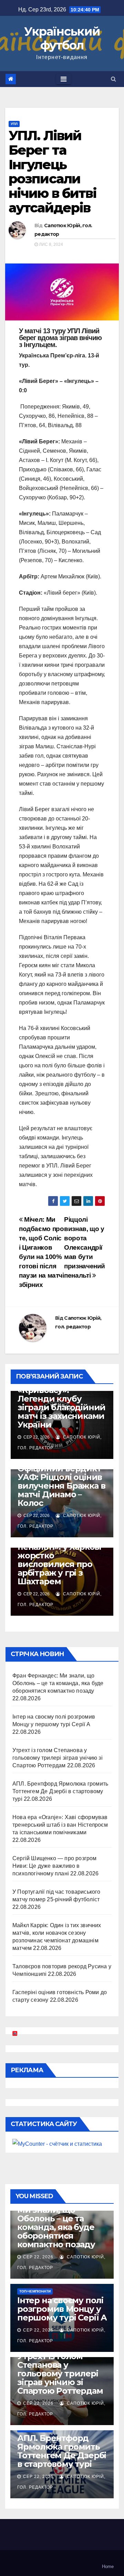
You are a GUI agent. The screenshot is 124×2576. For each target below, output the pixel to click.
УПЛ (14, 124)
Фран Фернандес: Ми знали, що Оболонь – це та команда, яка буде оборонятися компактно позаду (58, 1683)
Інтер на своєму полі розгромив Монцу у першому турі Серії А (62, 2309)
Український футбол (62, 38)
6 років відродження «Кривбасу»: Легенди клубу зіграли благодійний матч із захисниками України (61, 1403)
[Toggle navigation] (64, 79)
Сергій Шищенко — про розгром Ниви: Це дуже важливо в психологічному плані (55, 1866)
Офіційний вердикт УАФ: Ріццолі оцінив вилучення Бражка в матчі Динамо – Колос (61, 1486)
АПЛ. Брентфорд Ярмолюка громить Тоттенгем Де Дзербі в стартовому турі (60, 1791)
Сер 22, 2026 (38, 2257)
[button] (113, 79)
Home (108, 2567)
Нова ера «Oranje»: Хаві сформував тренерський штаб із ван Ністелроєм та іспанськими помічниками (60, 1825)
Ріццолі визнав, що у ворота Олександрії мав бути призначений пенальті (85, 1247)
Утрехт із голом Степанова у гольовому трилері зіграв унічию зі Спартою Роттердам (58, 1758)
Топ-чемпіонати (35, 2291)
